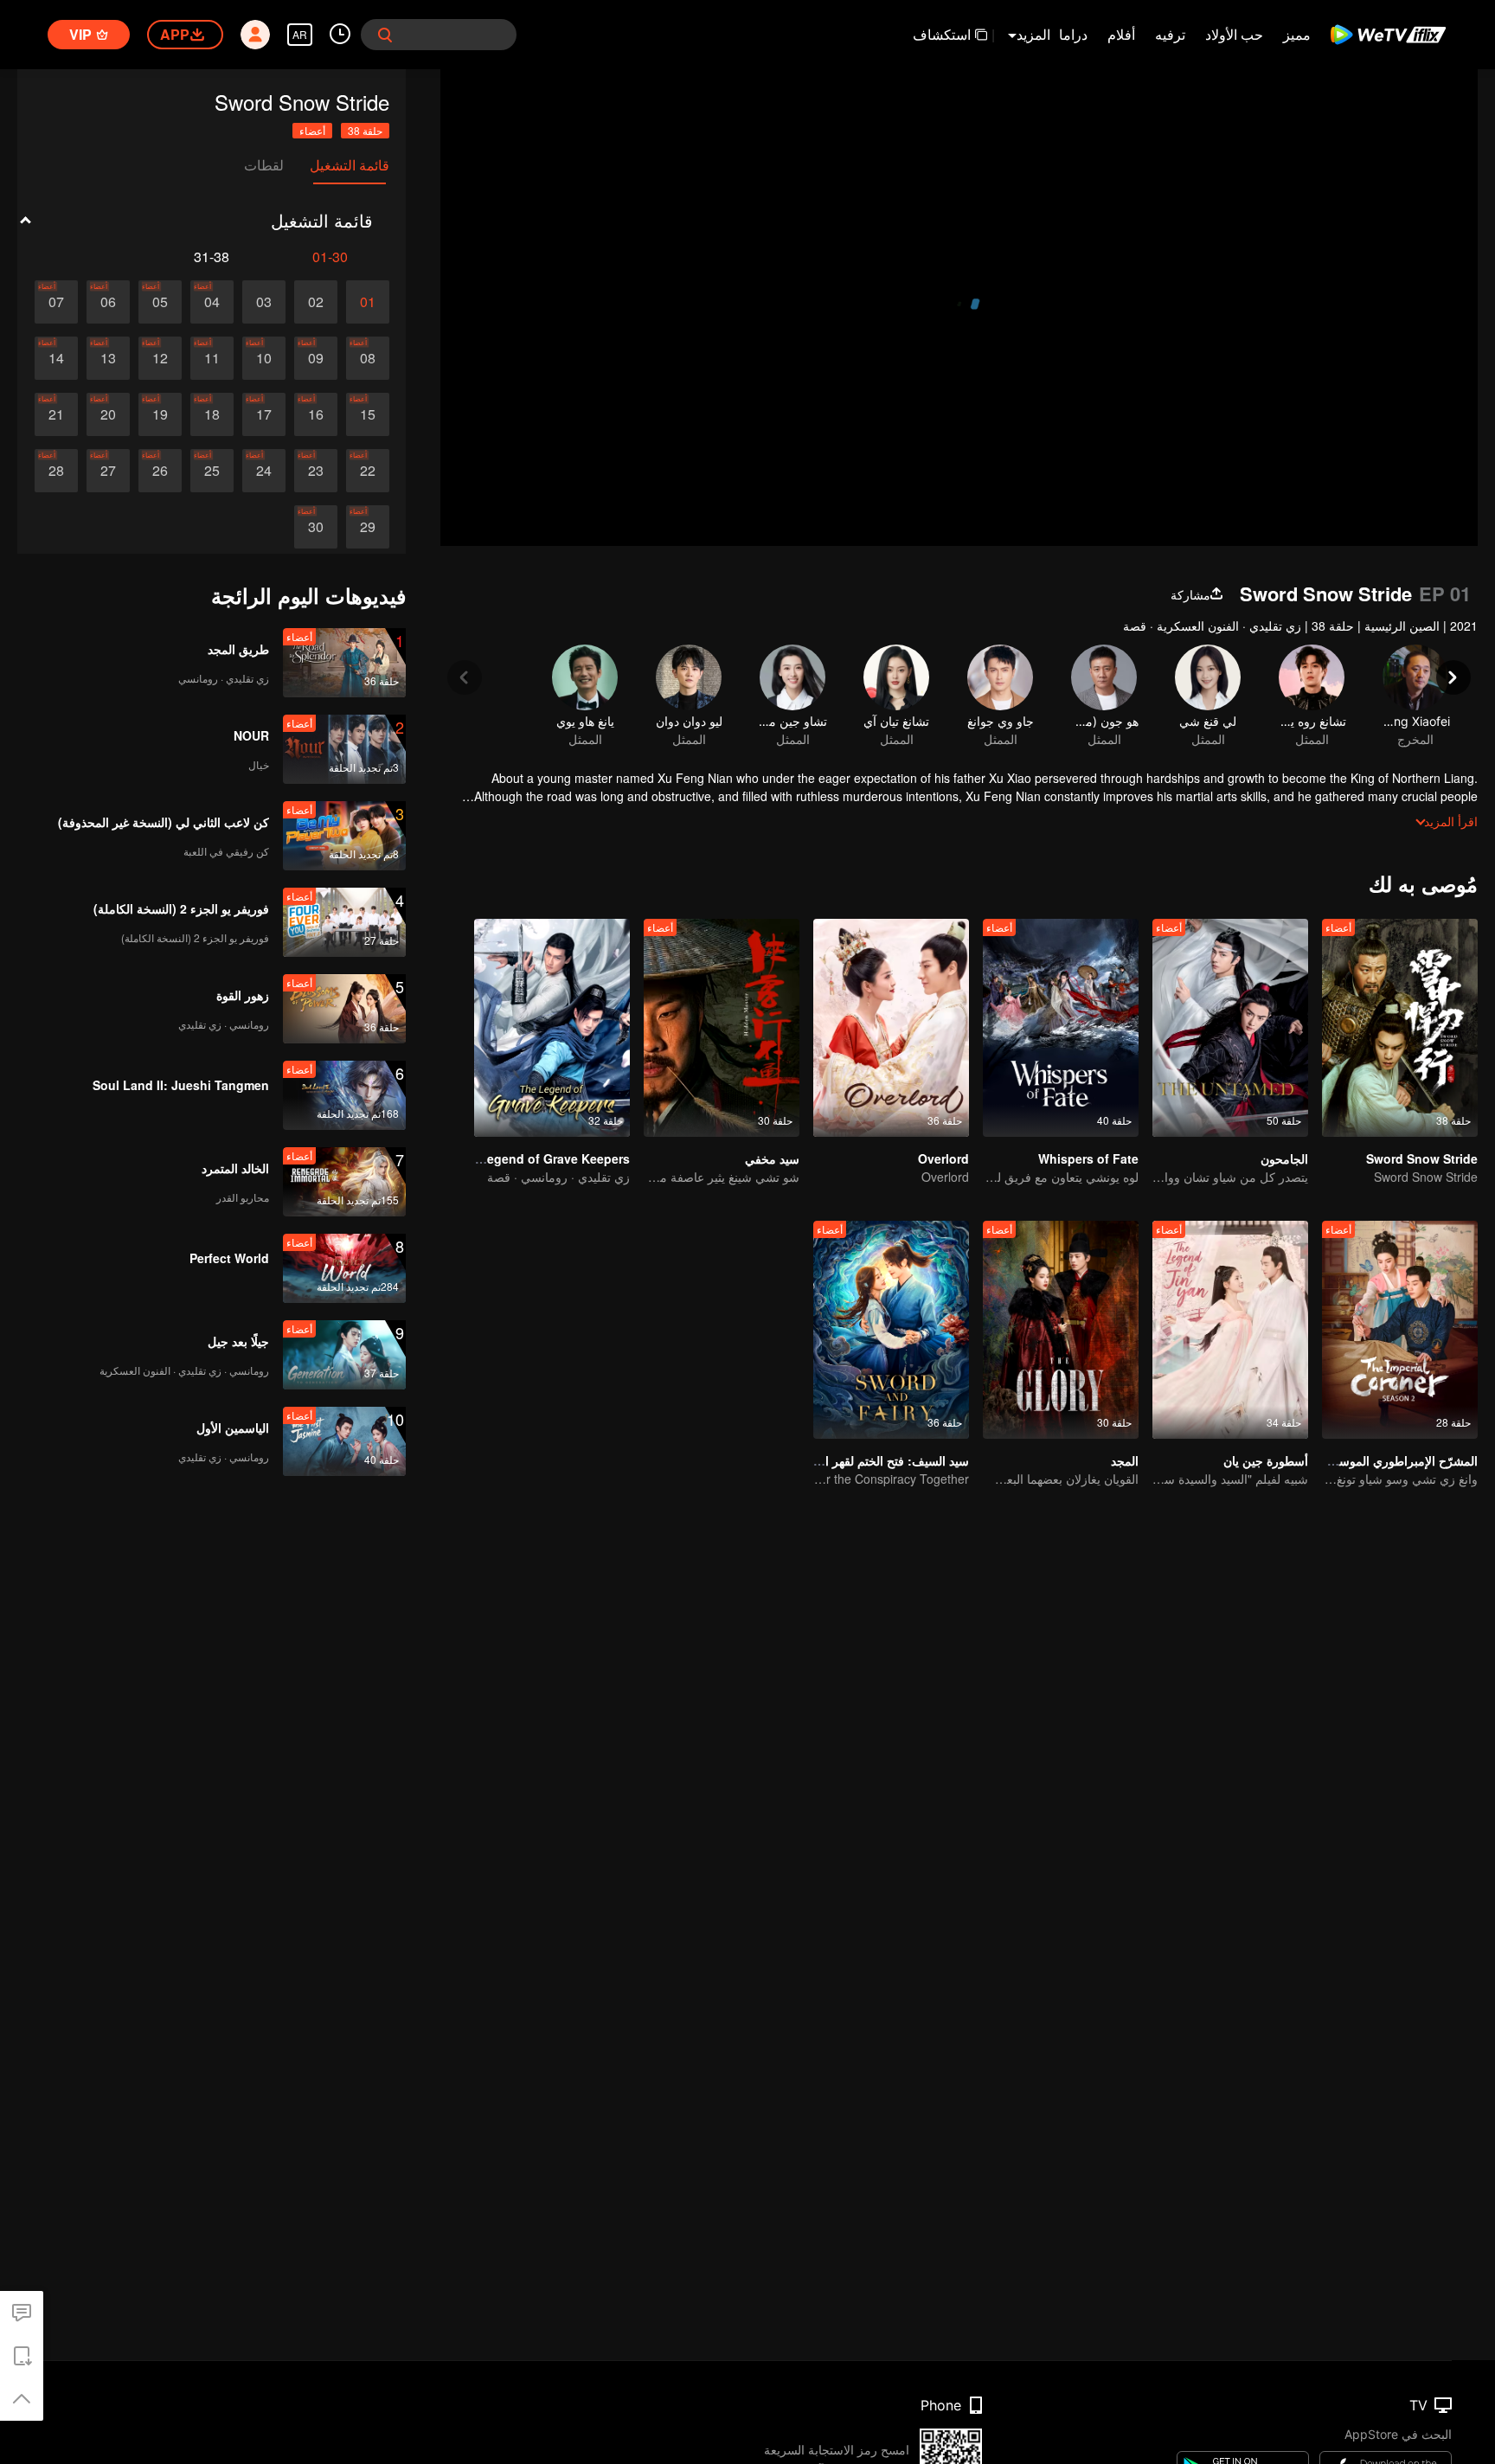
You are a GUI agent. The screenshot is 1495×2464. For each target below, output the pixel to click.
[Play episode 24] (264, 471)
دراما (1073, 34)
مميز (1297, 34)
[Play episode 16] (316, 414)
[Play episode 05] (160, 302)
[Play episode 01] (368, 302)
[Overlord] (891, 1028)
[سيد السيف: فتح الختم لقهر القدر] (891, 1330)
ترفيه (1170, 34)
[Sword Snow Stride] (1400, 1028)
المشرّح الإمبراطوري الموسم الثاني (1389, 1460)
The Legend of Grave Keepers (542, 1158)
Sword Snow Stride (1422, 1158)
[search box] (385, 35)
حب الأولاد (1234, 34)
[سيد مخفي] (722, 1028)
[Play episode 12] (160, 358)
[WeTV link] (1389, 35)
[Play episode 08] (368, 358)
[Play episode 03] (264, 302)
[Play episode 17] (264, 414)
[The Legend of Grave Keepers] (552, 1028)
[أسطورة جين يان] (1230, 1330)
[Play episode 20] (108, 414)
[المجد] (1061, 1330)
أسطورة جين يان (1266, 1460)
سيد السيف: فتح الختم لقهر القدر (886, 1460)
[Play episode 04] (212, 302)
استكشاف (942, 34)
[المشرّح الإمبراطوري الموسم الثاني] (1400, 1330)
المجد (1125, 1460)
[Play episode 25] (212, 471)
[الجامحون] (1230, 1028)
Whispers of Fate (1088, 1158)
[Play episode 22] (368, 471)
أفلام (1121, 34)
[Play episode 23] (316, 471)
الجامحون (1284, 1158)
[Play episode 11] (212, 358)
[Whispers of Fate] (1061, 1028)
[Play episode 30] (316, 527)
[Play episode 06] (108, 302)
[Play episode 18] (212, 414)
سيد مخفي (772, 1158)
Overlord (943, 1158)
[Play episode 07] (56, 302)
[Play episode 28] (56, 471)
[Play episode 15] (368, 414)
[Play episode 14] (56, 358)
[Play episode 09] (316, 358)
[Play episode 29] (368, 527)
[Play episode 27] (108, 471)
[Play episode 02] (316, 302)
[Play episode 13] (108, 358)
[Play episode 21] (56, 414)
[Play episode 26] (160, 471)
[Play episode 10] (264, 358)
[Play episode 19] (160, 414)
